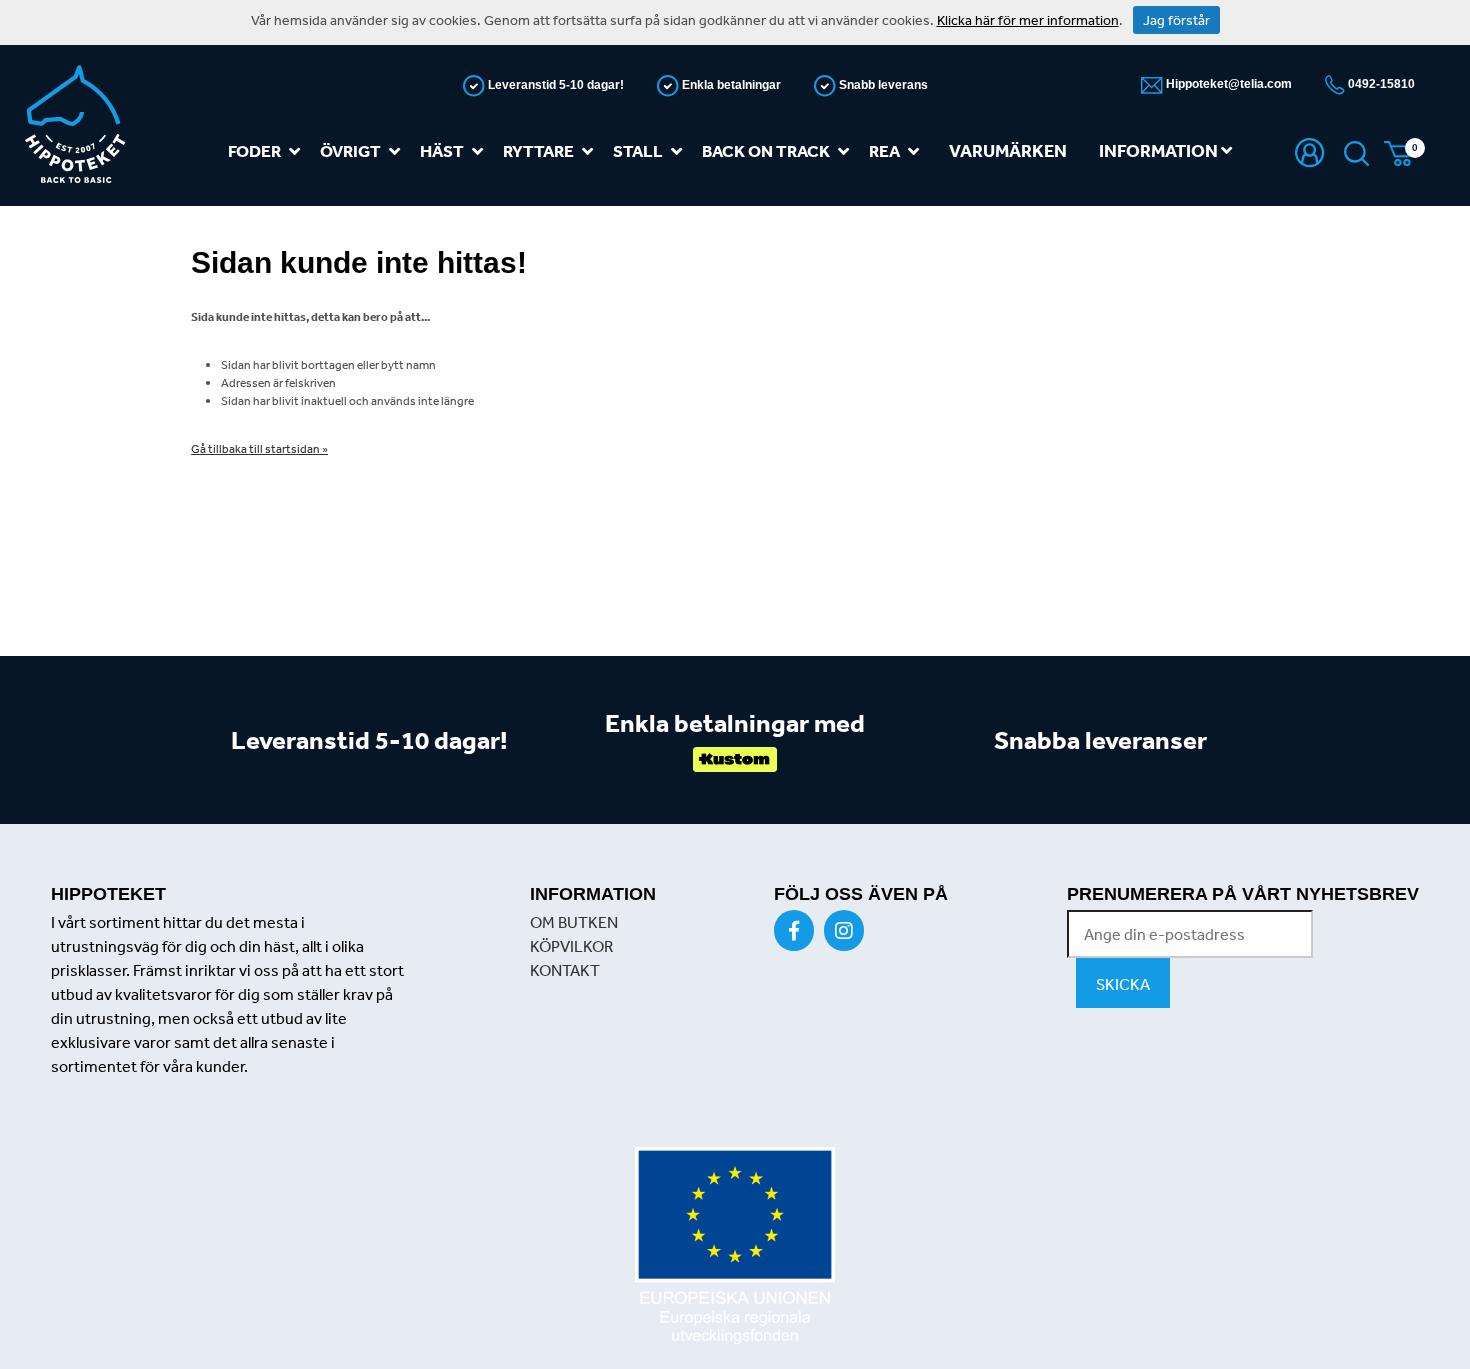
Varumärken (1008, 150)
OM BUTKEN (574, 922)
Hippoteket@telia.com (1227, 84)
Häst (442, 150)
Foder (254, 150)
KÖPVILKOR (571, 946)
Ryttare (538, 150)
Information (1160, 150)
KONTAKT (565, 970)
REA (884, 150)
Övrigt (350, 150)
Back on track (766, 150)
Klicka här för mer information (1028, 20)
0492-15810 (1380, 84)
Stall (638, 150)
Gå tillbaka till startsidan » (259, 449)
